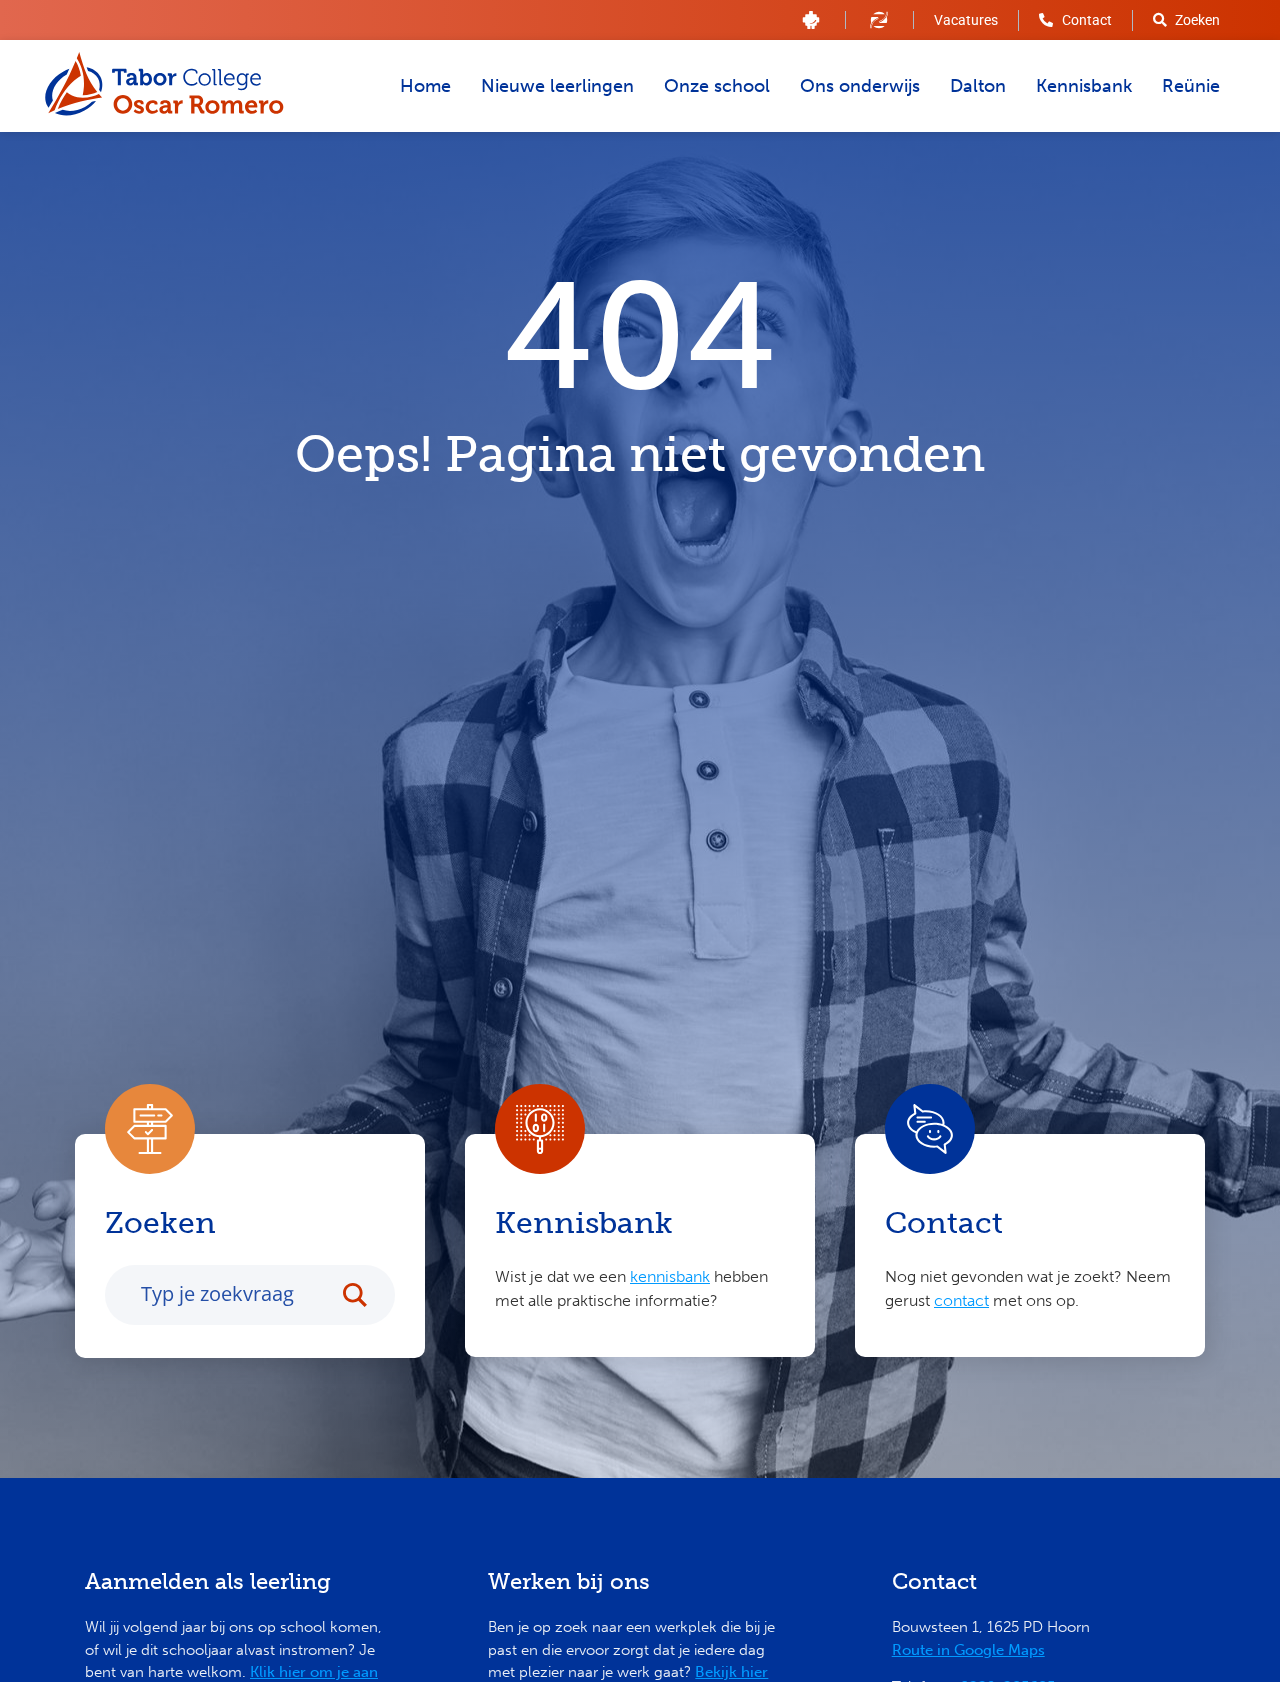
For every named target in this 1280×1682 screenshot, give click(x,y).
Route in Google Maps (968, 1650)
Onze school (717, 86)
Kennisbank (1084, 86)
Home (425, 86)
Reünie (1191, 86)
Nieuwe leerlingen (557, 86)
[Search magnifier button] (365, 1295)
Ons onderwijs (860, 86)
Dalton (978, 86)
